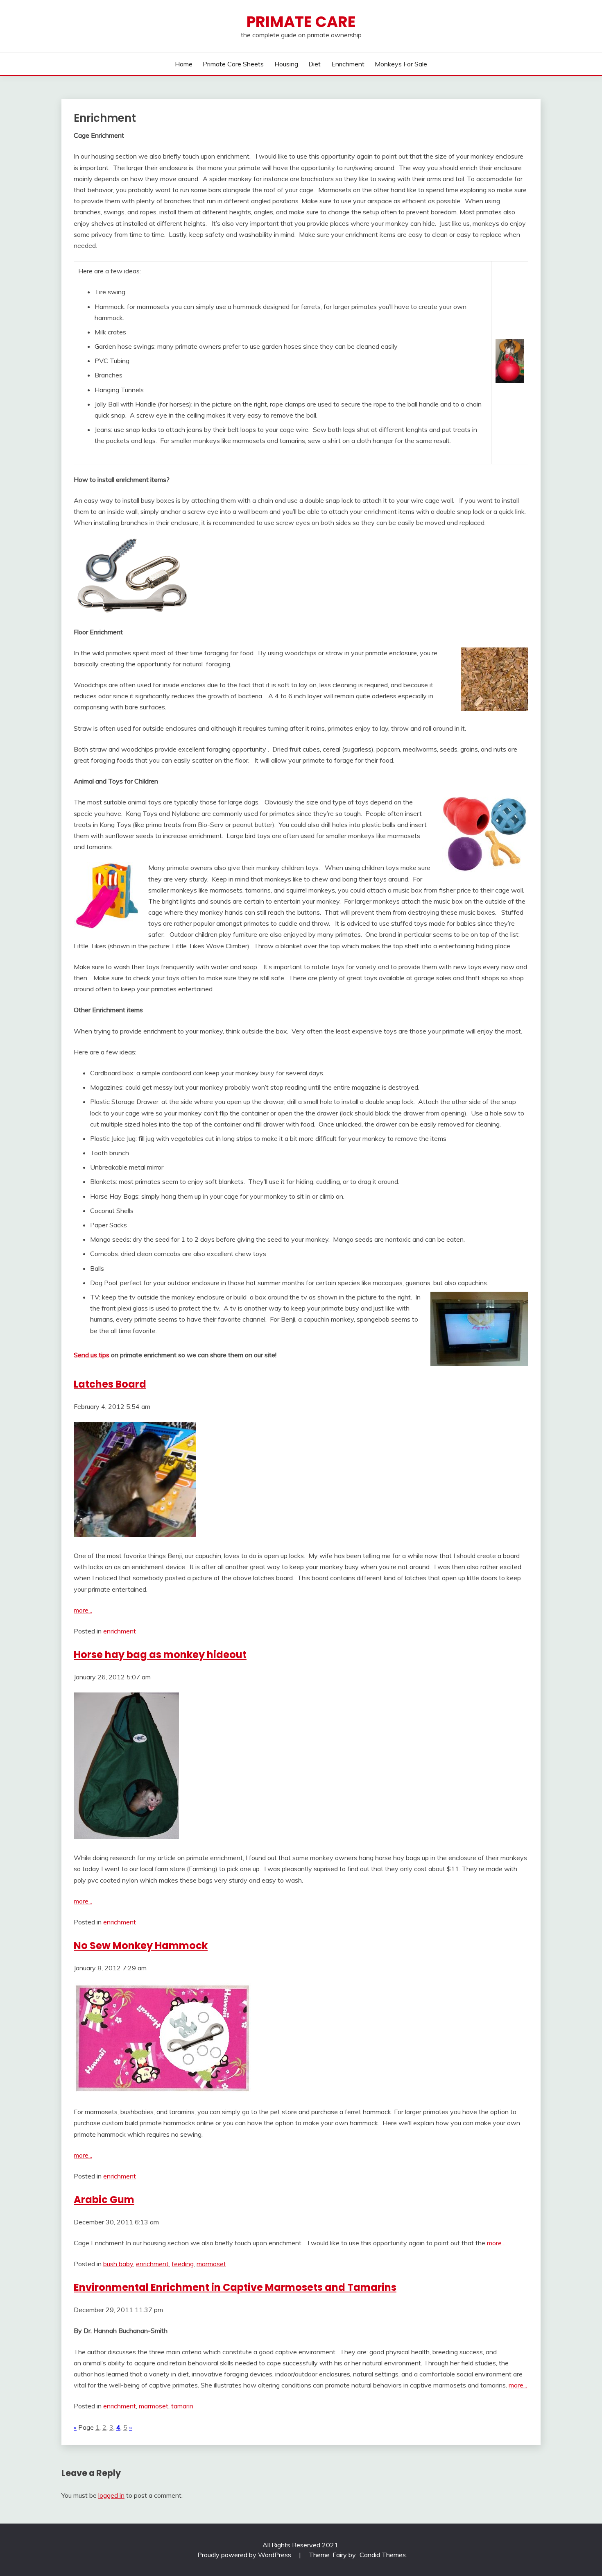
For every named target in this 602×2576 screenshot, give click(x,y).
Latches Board (110, 1384)
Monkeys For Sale (401, 64)
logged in (111, 2495)
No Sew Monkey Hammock (141, 1946)
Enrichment (348, 64)
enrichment (120, 1631)
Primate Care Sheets (233, 64)
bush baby (118, 2264)
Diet (315, 64)
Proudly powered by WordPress (245, 2555)
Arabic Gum (104, 2200)
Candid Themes (383, 2555)
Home (184, 64)
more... (83, 1610)
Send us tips (92, 1355)
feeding (183, 2264)
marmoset (211, 2264)
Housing (286, 64)
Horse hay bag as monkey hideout (160, 1655)
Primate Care (301, 22)
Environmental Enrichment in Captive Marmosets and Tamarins (235, 2287)
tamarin (182, 2406)
